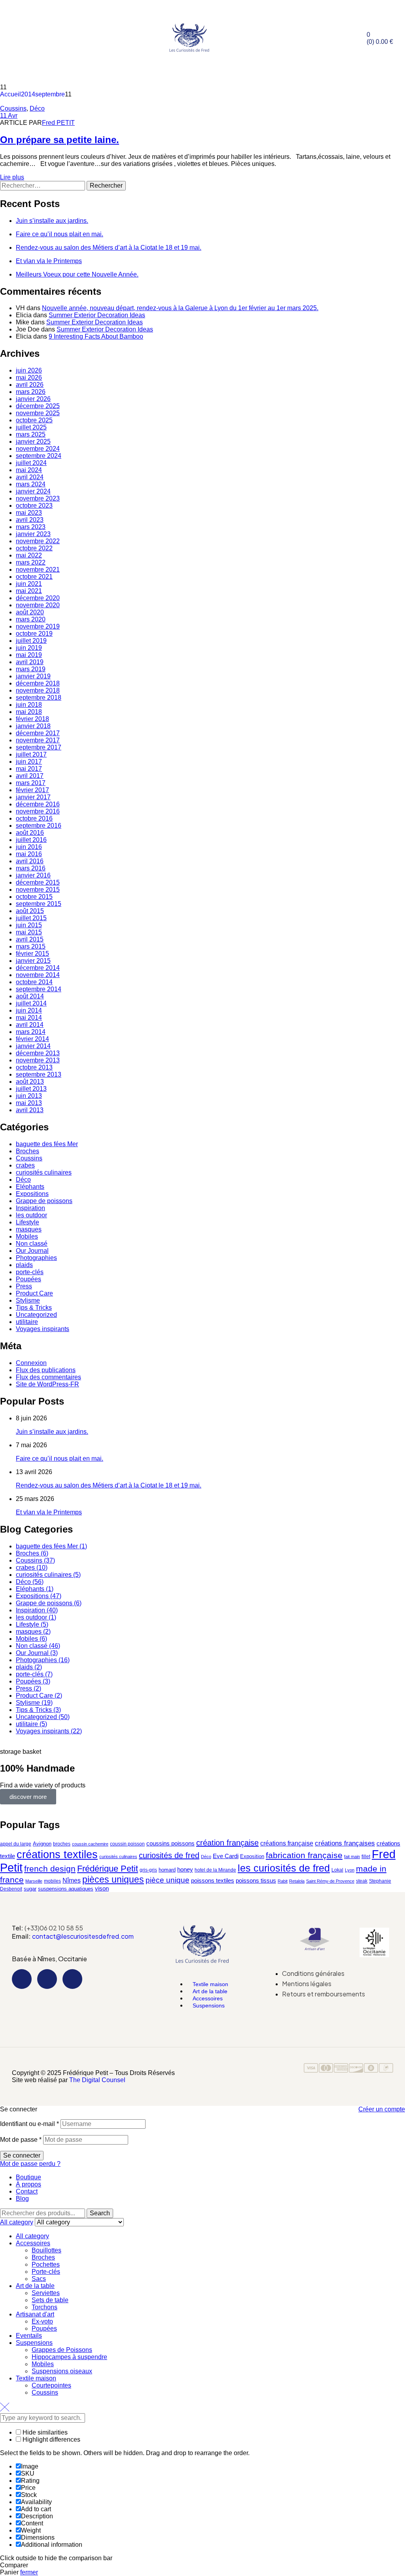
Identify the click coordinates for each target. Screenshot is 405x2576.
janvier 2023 (33, 534)
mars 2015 (31, 946)
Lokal (337, 1870)
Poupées (28, 1279)
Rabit (283, 1881)
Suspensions (209, 2005)
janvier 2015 (33, 961)
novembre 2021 (38, 570)
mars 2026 (31, 392)
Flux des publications (46, 1370)
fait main (352, 1857)
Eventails (29, 2336)
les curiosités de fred (284, 1868)
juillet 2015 (31, 918)
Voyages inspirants (43, 1329)
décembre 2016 (38, 804)
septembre (50, 94)
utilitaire (27, 1322)
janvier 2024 (33, 491)
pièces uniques (113, 1879)
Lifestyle (27, 1222)
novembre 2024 (38, 449)
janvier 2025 (33, 442)
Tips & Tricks (34, 1308)
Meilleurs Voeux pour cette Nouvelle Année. (77, 274)
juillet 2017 (31, 754)
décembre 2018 (38, 683)
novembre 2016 (38, 811)
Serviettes (46, 2293)
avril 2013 (30, 1110)
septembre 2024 (39, 456)
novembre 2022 (38, 541)
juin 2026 (29, 370)
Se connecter (22, 2155)
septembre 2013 (39, 1074)
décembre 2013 (38, 1053)
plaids (24, 1265)
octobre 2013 (34, 1067)
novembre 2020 (38, 605)
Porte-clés (46, 2272)
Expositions (32, 1194)
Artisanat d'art (35, 2314)
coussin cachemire (90, 1844)
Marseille (34, 1881)
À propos (28, 2184)
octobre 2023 (34, 506)
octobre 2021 (34, 577)
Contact (27, 2191)
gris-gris (148, 1870)
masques (29, 1229)
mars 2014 (31, 1032)
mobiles (52, 1881)
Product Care (34, 1293)
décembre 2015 (38, 882)
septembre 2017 (39, 747)
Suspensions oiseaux (62, 2371)
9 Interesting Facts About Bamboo (96, 336)
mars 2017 (31, 783)
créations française (287, 1843)
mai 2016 (29, 854)
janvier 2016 (33, 875)
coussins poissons (170, 1843)
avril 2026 (30, 385)
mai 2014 (29, 1018)
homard (167, 1870)
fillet (366, 1857)
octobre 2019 (34, 634)
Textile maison (36, 2378)
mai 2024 (29, 470)
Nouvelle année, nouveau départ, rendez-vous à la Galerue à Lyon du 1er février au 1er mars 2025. (180, 308)
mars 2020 (31, 619)
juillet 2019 (31, 641)
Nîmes (72, 1880)
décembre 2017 (38, 733)
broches (62, 1844)
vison (102, 1889)
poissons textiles (213, 1881)
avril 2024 (30, 477)
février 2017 (32, 790)
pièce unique (167, 1880)
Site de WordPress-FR (47, 1384)
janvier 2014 (33, 1046)
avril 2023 (30, 520)
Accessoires (33, 2243)
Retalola (297, 1881)
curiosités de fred (169, 1855)
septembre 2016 (39, 826)
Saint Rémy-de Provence (330, 1881)
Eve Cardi (226, 1856)
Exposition (252, 1856)
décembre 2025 (38, 406)
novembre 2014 (38, 975)
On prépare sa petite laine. (60, 140)
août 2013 (30, 1082)
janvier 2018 (33, 726)
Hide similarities (44, 2432)
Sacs (39, 2279)
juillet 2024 (31, 463)
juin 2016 (29, 847)
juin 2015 (29, 925)
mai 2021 (29, 591)
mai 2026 (29, 378)
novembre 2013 (38, 1060)
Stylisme (28, 1300)
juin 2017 (29, 762)
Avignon (42, 1844)
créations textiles (57, 1854)
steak (362, 1881)
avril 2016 (30, 861)
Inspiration (30, 1208)
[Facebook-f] (22, 1979)
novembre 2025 (38, 413)
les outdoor (31, 1215)
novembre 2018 (38, 690)
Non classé (32, 1244)
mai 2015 (29, 932)
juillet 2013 (31, 1089)
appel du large (16, 1844)
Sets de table (50, 2300)
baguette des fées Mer (47, 1144)
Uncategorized (36, 1315)
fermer (29, 2572)
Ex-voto (42, 2321)
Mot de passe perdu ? (30, 2164)
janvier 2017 (33, 797)
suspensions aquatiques (66, 1889)
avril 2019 (30, 662)
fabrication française (304, 1855)
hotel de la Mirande (215, 1870)
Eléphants (30, 1187)
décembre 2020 (38, 598)
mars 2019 (31, 669)
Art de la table (35, 2286)
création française (227, 1843)
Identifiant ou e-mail (29, 2124)
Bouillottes (46, 2250)
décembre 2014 (38, 968)
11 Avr (9, 116)
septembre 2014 (39, 989)
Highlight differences (51, 2439)
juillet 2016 (31, 840)
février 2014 (32, 1039)
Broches (27, 1151)
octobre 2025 (34, 420)
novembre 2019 (38, 626)
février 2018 (32, 719)
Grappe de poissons (44, 1201)
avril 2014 (30, 1025)
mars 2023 (31, 527)
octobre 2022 (34, 548)
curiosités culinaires (44, 1172)
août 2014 (30, 996)
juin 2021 (29, 584)
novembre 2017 (38, 740)
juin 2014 (29, 1010)
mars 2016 (31, 868)
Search (100, 2213)
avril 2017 (30, 776)
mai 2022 (29, 555)
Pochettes (46, 2264)
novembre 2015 (38, 890)
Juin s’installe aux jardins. (52, 221)
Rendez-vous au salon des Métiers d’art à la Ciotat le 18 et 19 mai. (109, 248)
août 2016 (30, 833)
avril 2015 (30, 939)
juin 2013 (29, 1096)
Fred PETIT (58, 123)
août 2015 (30, 911)
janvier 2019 (33, 676)
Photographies (36, 1258)
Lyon (350, 1870)
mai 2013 (29, 1103)
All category (32, 2236)
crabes (25, 1165)
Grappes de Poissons (62, 2350)
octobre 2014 (34, 982)
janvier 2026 (33, 399)
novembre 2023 (38, 498)
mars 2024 (31, 484)
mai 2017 (29, 769)
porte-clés (30, 1272)
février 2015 (32, 954)
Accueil (10, 94)
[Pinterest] (72, 1979)
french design (50, 1869)
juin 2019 (29, 648)
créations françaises (345, 1843)
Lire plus (12, 177)
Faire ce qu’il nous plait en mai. (60, 234)
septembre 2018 (39, 698)
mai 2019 (29, 655)
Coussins (13, 108)
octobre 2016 (34, 818)
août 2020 (30, 612)
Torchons (44, 2307)
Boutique (28, 2177)
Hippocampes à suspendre (69, 2357)
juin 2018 (29, 705)
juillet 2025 (31, 427)
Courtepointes (51, 2385)
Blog (22, 2198)
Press (24, 1286)
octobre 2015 (34, 897)
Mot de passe (21, 2140)
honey (185, 1869)
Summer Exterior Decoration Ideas (97, 315)
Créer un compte (382, 2109)
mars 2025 (31, 434)
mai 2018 (29, 712)
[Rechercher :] (43, 185)
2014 (28, 94)
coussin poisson (127, 1844)
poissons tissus (256, 1880)
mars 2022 (31, 562)
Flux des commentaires (48, 1377)
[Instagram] (47, 1979)
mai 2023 (29, 513)
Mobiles (27, 1236)
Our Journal (32, 1251)
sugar (30, 1889)
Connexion (31, 1363)
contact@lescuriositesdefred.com (83, 1936)
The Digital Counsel (97, 2080)
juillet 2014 (31, 1003)
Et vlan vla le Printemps (49, 261)
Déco (37, 108)
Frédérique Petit (108, 1869)
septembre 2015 (39, 904)
